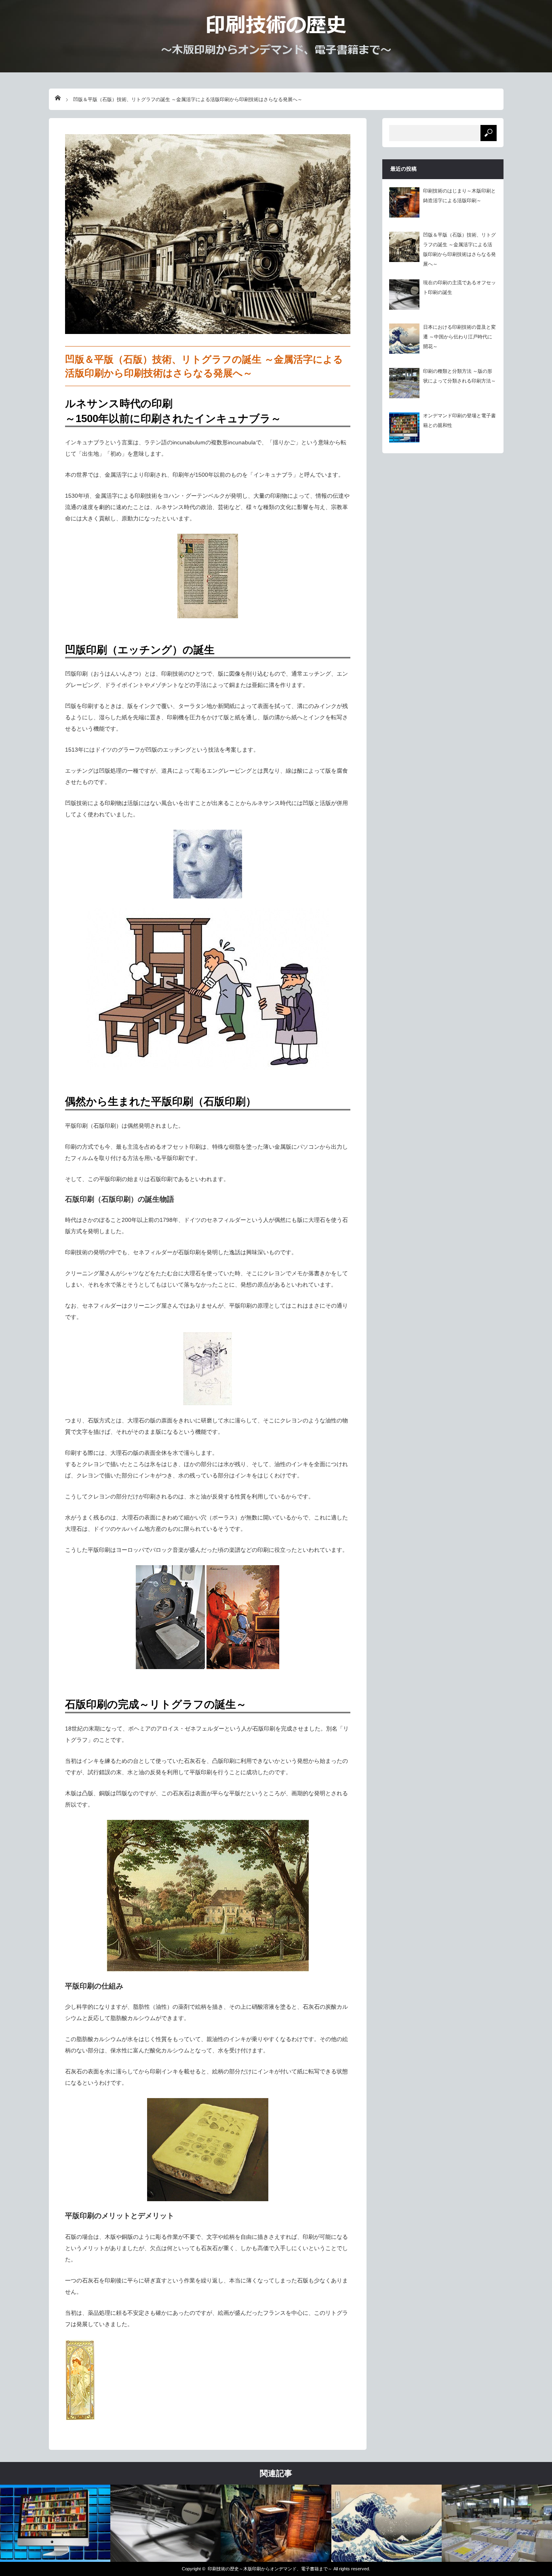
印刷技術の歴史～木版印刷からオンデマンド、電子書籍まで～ (270, 2569)
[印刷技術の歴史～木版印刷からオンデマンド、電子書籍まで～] (276, 52)
